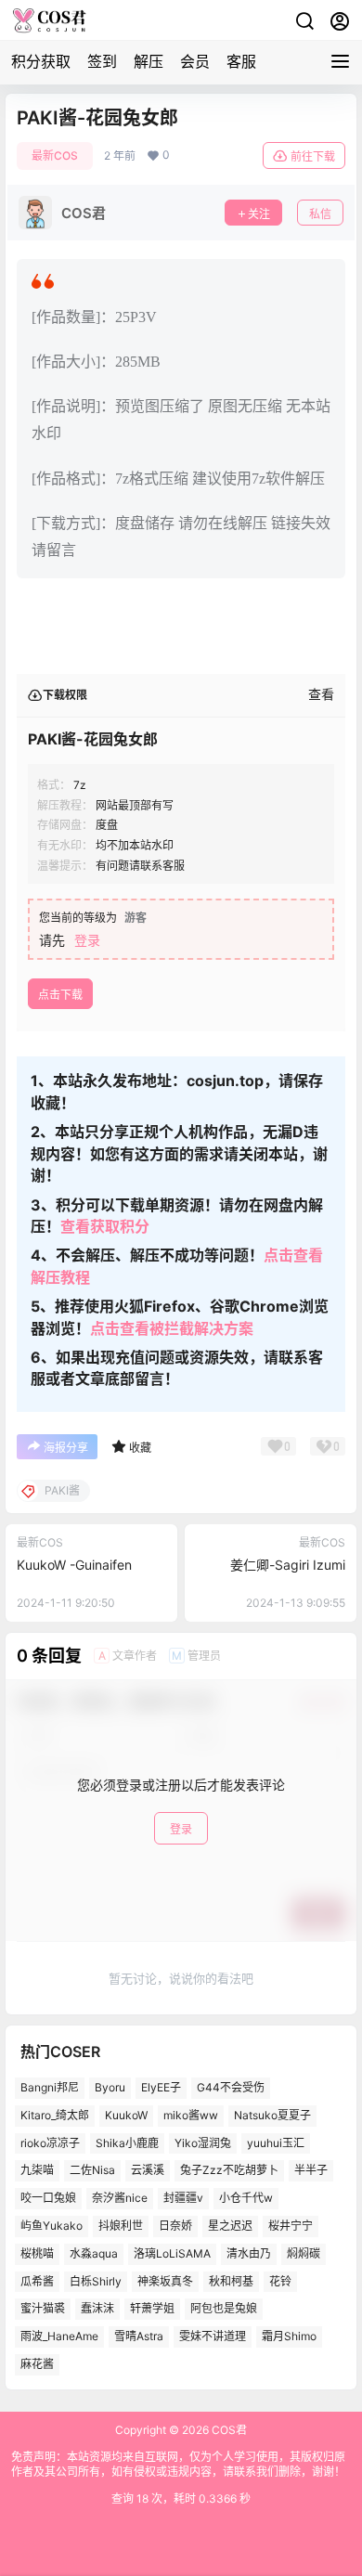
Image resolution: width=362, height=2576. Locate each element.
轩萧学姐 (152, 2308)
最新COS (55, 155)
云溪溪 (148, 2170)
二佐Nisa (92, 2170)
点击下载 (60, 995)
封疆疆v (183, 2198)
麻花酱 (37, 2364)
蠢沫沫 (97, 2308)
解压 (149, 61)
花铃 (280, 2280)
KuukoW (126, 2115)
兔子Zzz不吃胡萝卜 (229, 2170)
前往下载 (313, 156)
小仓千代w (246, 2198)
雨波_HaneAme (59, 2336)
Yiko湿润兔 (203, 2142)
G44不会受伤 (231, 2087)
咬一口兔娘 (48, 2198)
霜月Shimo (289, 2336)
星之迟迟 (230, 2226)
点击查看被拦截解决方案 (172, 1328)
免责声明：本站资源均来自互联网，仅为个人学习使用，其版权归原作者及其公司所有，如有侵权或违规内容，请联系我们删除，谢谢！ (178, 2465)
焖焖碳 (304, 2253)
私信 (320, 214)
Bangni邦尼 (50, 2087)
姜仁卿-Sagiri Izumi (288, 1565)
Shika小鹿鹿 (127, 2142)
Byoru (110, 2087)
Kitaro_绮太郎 (55, 2115)
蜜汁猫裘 (43, 2308)
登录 (87, 940)
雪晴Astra (139, 2336)
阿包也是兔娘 (224, 2308)
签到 (102, 61)
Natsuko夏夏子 (272, 2115)
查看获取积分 (105, 1226)
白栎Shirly (96, 2280)
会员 (195, 61)
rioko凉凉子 (50, 2142)
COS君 (228, 2430)
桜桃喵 (37, 2253)
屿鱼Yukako (52, 2226)
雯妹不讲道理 (213, 2336)
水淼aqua (94, 2253)
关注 (259, 214)
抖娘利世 (121, 2226)
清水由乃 (249, 2253)
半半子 (311, 2170)
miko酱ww (191, 2115)
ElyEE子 (161, 2087)
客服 (241, 61)
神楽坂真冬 (165, 2280)
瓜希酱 (37, 2280)
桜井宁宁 (291, 2226)
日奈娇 (175, 2226)
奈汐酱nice (120, 2198)
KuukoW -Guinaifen (74, 1565)
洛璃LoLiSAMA (172, 2253)
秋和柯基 (231, 2280)
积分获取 (41, 61)
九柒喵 (37, 2170)
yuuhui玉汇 (276, 2142)
